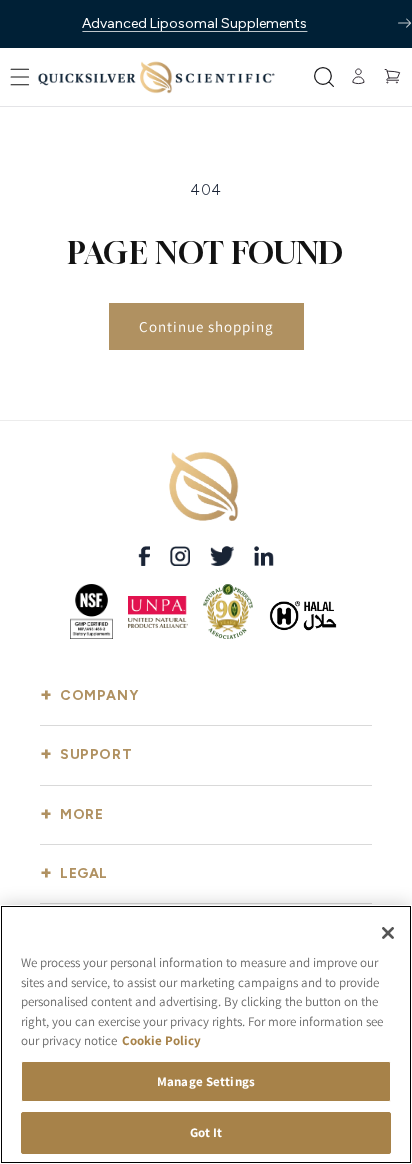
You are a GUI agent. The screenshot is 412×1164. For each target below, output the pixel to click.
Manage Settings (206, 1081)
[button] (20, 77)
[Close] (388, 933)
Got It (206, 1132)
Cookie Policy (161, 1040)
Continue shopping (206, 326)
